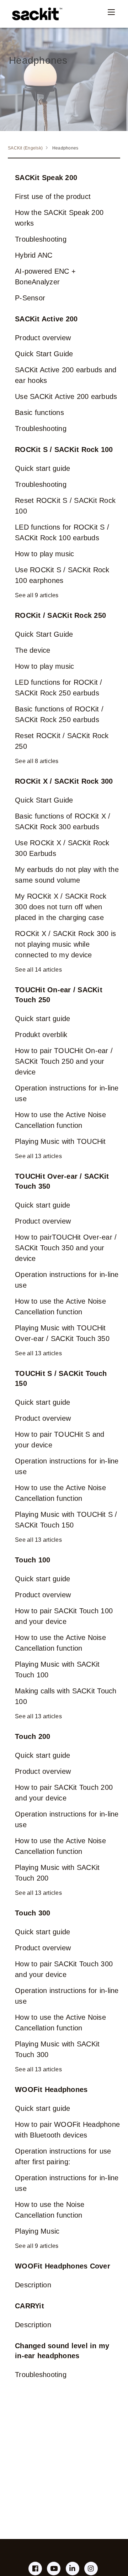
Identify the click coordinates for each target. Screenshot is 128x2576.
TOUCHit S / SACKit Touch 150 (61, 1378)
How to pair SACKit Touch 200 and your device (64, 1793)
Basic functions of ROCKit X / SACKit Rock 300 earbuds (63, 821)
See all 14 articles (38, 970)
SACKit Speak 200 (46, 178)
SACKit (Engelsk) (25, 148)
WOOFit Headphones (51, 2089)
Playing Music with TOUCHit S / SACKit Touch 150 (66, 1520)
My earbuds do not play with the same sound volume (67, 875)
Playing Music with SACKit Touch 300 (57, 2049)
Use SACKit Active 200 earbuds (66, 396)
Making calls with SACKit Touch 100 (66, 1696)
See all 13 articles (38, 1156)
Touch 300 (33, 1913)
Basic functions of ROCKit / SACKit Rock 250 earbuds (59, 714)
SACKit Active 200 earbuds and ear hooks (66, 375)
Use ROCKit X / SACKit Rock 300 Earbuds (62, 848)
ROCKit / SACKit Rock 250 (60, 615)
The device (33, 650)
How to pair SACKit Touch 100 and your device (64, 1616)
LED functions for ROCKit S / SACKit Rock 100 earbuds (62, 532)
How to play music (44, 554)
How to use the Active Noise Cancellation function (60, 1120)
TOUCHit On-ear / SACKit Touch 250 (59, 995)
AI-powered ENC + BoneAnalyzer (45, 277)
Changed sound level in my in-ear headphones (62, 2351)
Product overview (43, 338)
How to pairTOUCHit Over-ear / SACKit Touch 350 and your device (66, 1248)
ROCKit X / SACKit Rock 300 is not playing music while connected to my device (65, 944)
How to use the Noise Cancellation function (50, 2210)
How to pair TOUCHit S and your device (60, 1440)
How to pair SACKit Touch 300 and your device (64, 1969)
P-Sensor (30, 298)
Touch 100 (33, 1560)
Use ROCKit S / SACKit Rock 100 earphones (62, 575)
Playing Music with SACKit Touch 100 (57, 1670)
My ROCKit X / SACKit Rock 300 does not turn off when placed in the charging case (61, 907)
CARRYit (30, 2306)
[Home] (35, 14)
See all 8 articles (37, 761)
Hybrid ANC (34, 255)
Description (33, 2285)
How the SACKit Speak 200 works (59, 218)
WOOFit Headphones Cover (63, 2266)
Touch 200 (33, 1736)
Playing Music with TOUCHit (60, 1141)
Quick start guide (42, 468)
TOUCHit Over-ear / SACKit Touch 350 (62, 1181)
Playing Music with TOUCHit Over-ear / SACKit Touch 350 (62, 1333)
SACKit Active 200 (46, 319)
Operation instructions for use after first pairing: (63, 2156)
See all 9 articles (37, 595)
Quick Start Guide (44, 354)
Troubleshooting (41, 239)
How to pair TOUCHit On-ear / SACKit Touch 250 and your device (64, 1061)
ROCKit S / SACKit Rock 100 (64, 450)
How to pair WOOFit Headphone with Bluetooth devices (67, 2130)
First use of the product (53, 196)
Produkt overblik (41, 1035)
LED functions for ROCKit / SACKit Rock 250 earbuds (59, 688)
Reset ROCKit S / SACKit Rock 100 (65, 506)
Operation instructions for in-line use (67, 1093)
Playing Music (37, 2231)
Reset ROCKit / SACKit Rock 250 (62, 741)
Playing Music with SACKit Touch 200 (57, 1873)
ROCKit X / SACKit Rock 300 (64, 781)
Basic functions (39, 412)
